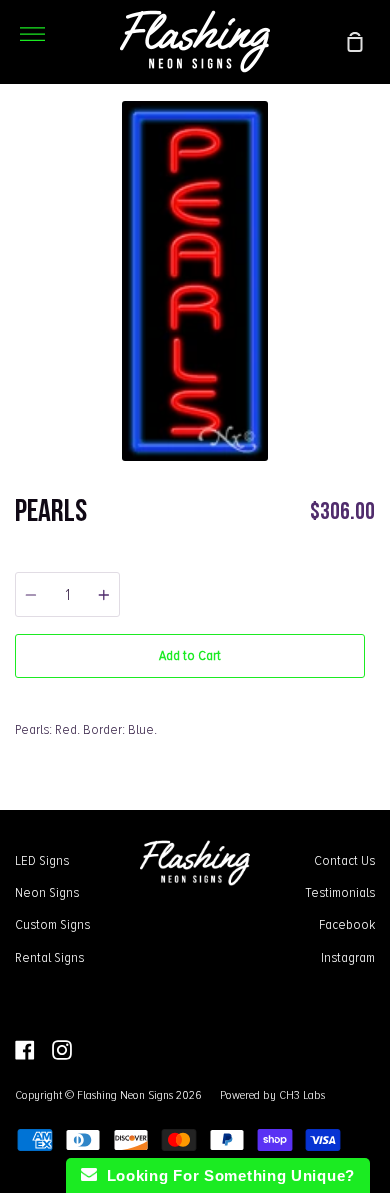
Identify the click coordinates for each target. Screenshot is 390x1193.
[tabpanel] (195, 281)
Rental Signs (49, 957)
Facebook (347, 924)
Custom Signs (52, 924)
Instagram (348, 957)
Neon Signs (47, 892)
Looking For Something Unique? (226, 1175)
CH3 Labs (302, 1095)
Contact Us (344, 860)
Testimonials (340, 892)
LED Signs (42, 860)
